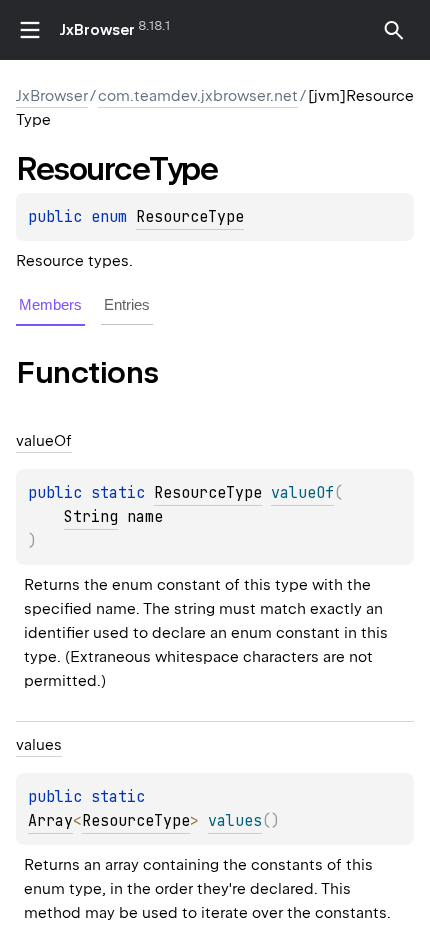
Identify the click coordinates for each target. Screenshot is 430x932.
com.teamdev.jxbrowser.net (198, 96)
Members (50, 304)
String (91, 517)
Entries (127, 304)
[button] (394, 30)
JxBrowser (97, 30)
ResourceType (190, 217)
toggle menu (30, 30)
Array (50, 821)
